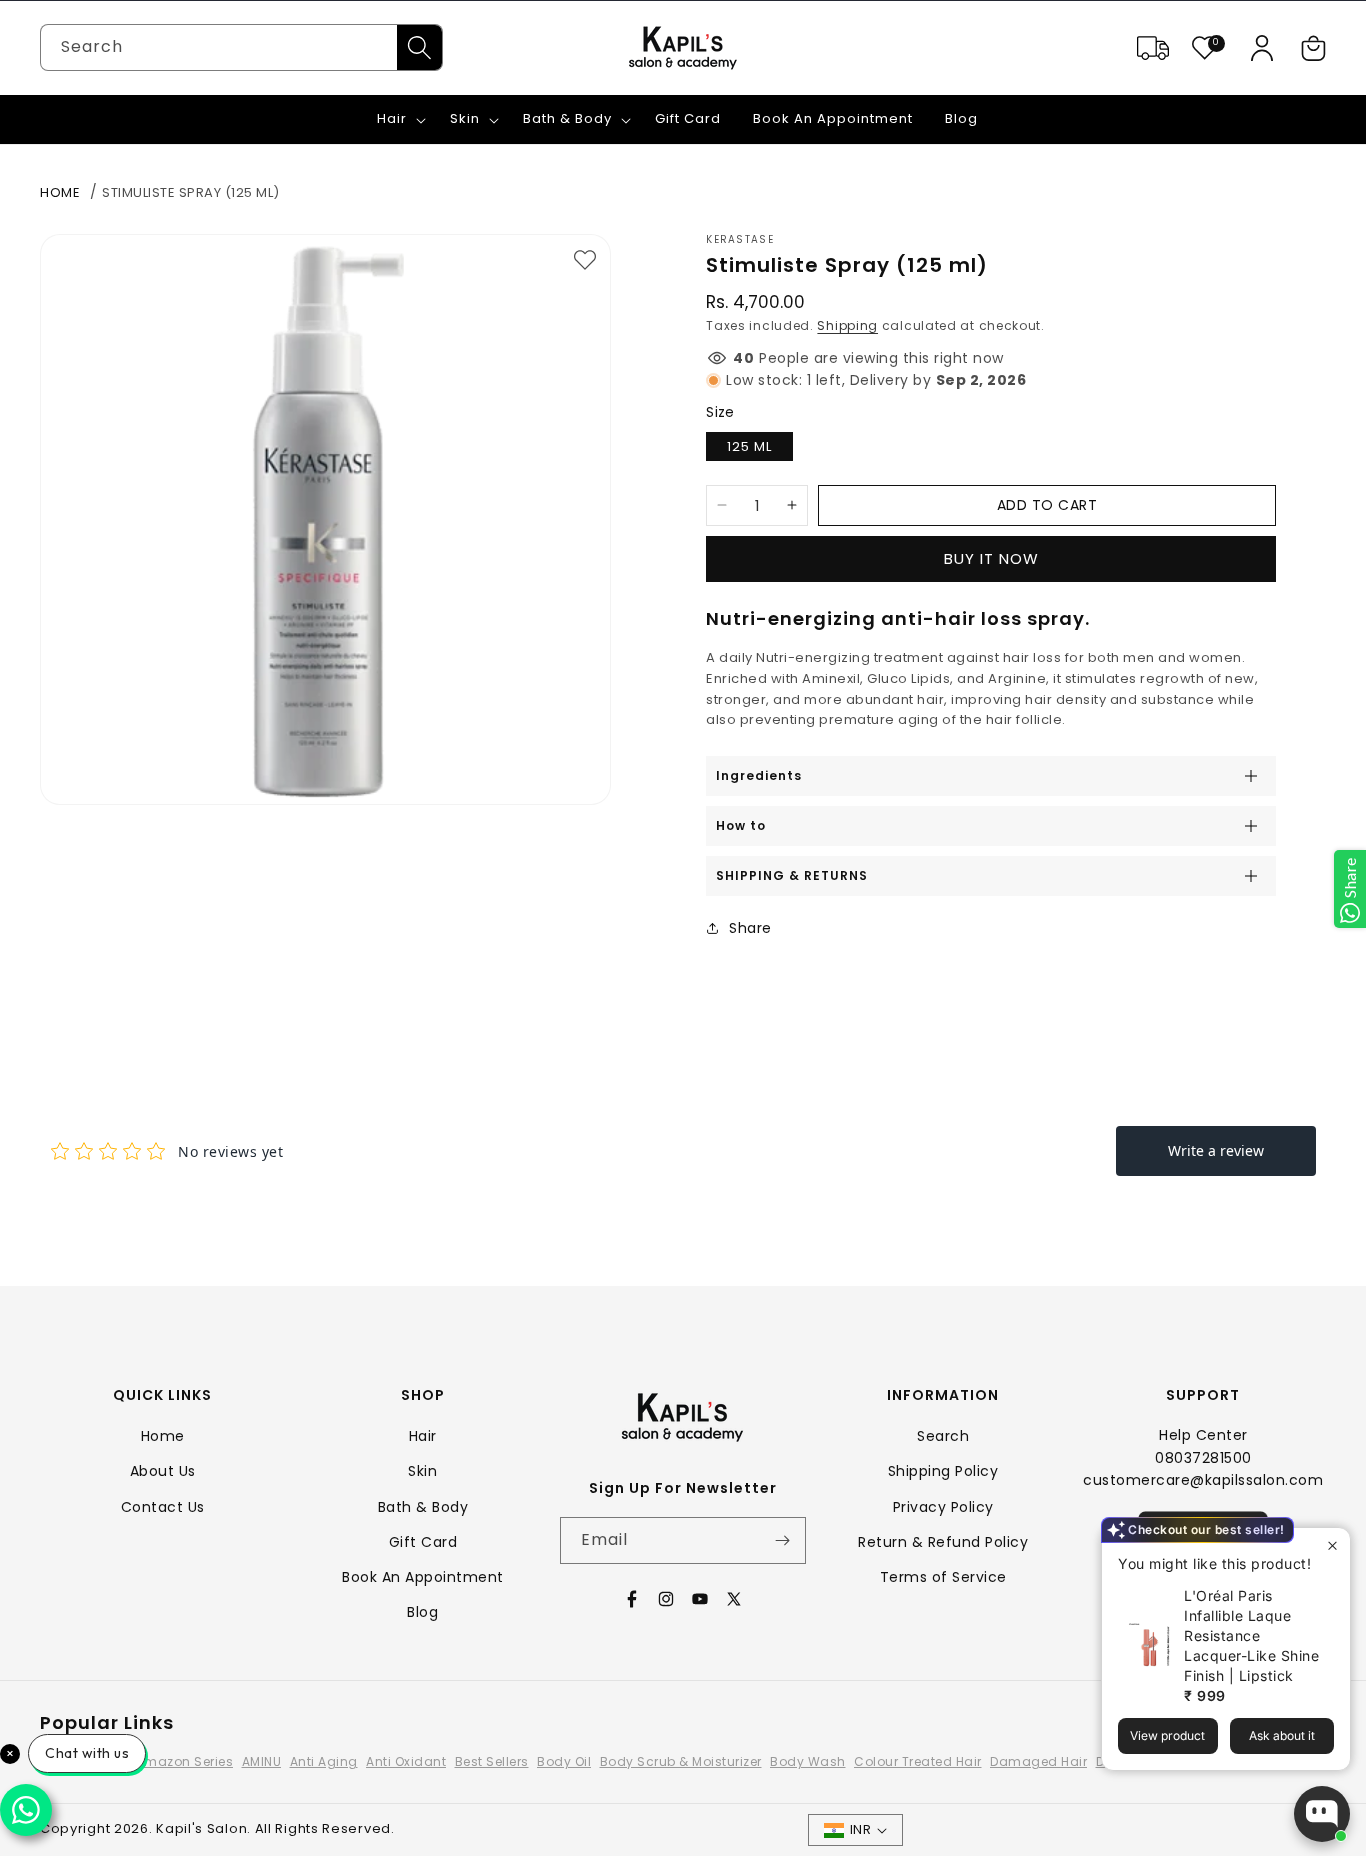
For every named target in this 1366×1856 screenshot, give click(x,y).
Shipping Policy (943, 1471)
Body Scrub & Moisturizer (681, 1761)
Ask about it (1282, 1735)
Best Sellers (492, 1761)
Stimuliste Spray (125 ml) (191, 192)
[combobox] (241, 47)
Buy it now (991, 558)
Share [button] (750, 928)
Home (60, 192)
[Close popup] (1332, 1545)
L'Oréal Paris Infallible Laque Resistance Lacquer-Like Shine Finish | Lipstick (1251, 1635)
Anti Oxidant (406, 1761)
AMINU (262, 1761)
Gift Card (423, 1542)
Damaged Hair (1038, 1761)
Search (943, 1436)
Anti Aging (324, 1761)
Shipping (847, 325)
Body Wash (808, 1761)
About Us (163, 1471)
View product (1167, 1735)
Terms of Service (943, 1577)
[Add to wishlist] (585, 260)
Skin (422, 1471)
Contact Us (163, 1507)
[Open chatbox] (1322, 1814)
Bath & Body (423, 1507)
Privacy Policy (943, 1507)
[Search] (419, 47)
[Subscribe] (783, 1540)
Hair (423, 1436)
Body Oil (564, 1761)
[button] (1314, 48)
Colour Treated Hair (918, 1761)
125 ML (749, 446)
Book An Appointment (423, 1577)
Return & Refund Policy (943, 1542)
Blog (422, 1612)
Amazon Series (185, 1761)
